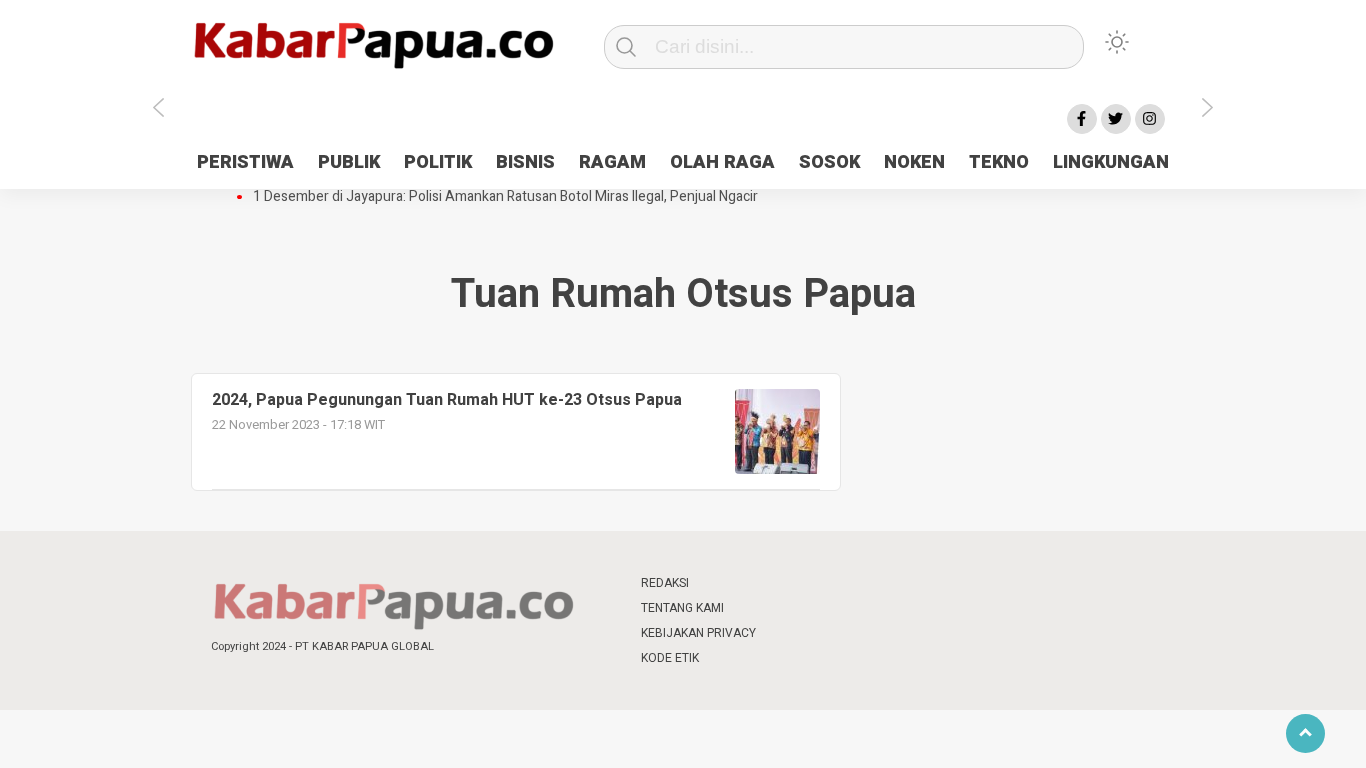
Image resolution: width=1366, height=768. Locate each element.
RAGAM (612, 162)
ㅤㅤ (816, 583)
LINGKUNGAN (1111, 162)
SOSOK (829, 162)
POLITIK (438, 162)
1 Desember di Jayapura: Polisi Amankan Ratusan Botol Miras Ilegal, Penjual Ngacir (505, 197)
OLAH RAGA (722, 162)
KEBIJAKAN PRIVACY (698, 633)
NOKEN (914, 162)
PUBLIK (349, 162)
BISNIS (525, 162)
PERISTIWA (245, 162)
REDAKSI (665, 583)
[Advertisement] (1261, 453)
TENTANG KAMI (682, 608)
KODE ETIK (670, 658)
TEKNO (999, 162)
